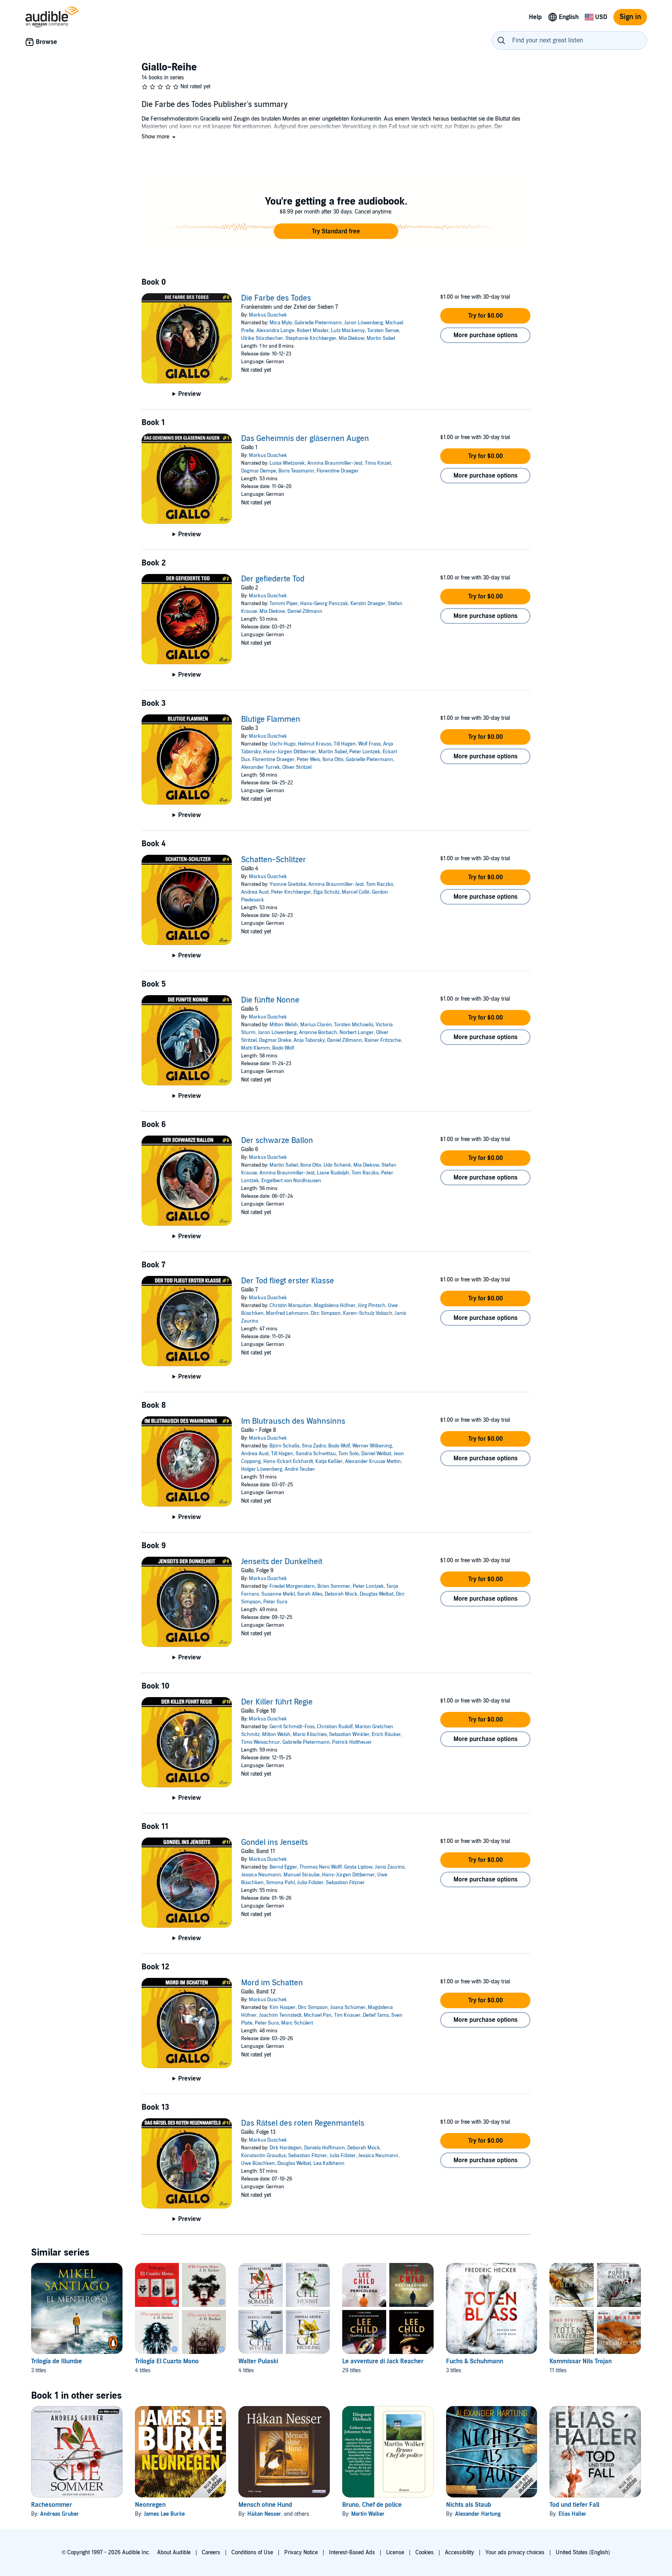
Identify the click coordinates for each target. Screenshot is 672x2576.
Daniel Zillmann (305, 611)
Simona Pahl (280, 1883)
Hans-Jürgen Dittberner (290, 752)
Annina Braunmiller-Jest (335, 463)
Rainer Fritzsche (383, 1040)
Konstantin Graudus (263, 2156)
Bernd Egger (283, 1867)
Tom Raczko (380, 884)
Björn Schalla (284, 1446)
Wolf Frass (369, 744)
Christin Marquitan (290, 1305)
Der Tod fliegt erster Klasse (288, 1281)
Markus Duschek (268, 315)
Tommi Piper (284, 604)
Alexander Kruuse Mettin (373, 1461)
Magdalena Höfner (335, 1305)
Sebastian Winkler (349, 1734)
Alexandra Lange (275, 331)
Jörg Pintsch (372, 1305)
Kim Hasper (283, 2007)
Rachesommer (52, 2505)
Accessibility (459, 2552)
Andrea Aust (255, 892)
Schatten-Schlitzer (274, 860)
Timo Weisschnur (261, 1742)
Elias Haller (572, 2514)
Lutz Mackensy (348, 331)
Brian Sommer (334, 1586)
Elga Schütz (326, 892)
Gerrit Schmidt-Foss (292, 1727)
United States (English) (583, 2552)
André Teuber (300, 1469)
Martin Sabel (381, 338)
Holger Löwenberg (262, 1469)
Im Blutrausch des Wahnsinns (293, 1421)
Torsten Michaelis (354, 1025)
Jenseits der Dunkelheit (282, 1562)
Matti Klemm (255, 1048)
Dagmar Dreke (275, 1040)
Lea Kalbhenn (329, 2163)
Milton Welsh (284, 1025)
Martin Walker (368, 2514)
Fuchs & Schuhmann (475, 2361)
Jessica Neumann (261, 1875)
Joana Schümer (348, 2007)
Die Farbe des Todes (276, 298)
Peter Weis (308, 759)
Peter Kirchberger (291, 892)
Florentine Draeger (338, 471)
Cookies (424, 2552)
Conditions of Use (252, 2552)
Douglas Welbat (377, 1594)
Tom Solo (349, 1454)
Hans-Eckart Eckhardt (288, 1461)
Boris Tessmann (296, 471)
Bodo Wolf (283, 1048)
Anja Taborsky (309, 1040)
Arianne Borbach (318, 1032)
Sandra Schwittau (316, 1454)
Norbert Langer (357, 1032)
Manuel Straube (302, 1875)
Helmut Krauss (315, 744)
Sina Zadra (314, 1446)
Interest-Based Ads (352, 2552)
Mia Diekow (352, 338)
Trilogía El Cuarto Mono (167, 2361)
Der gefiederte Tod (273, 579)
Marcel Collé (356, 892)
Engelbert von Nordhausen (291, 1181)
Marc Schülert (297, 2023)
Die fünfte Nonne (270, 1000)
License (395, 2552)
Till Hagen (345, 744)
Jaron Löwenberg (364, 323)
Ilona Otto (333, 759)
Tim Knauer (347, 2015)
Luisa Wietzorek (287, 463)
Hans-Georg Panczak (324, 604)
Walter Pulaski (258, 2361)
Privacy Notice (301, 2552)
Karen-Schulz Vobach (368, 1313)
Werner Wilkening (372, 1446)
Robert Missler (313, 331)
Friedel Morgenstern (292, 1586)
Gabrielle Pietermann (318, 323)
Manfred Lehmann (287, 1313)
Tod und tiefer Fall (574, 2505)
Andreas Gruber (59, 2514)
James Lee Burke (164, 2514)
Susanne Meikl (278, 1594)
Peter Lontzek (365, 752)
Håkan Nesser (264, 2514)
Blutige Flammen (271, 719)
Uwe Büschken (258, 2163)
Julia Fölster (310, 1883)
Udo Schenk (337, 1165)
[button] (159, 137)
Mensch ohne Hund (265, 2505)
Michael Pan (318, 2015)
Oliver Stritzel (297, 767)
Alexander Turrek (261, 767)
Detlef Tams (376, 2015)
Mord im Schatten (272, 1983)
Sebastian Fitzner (345, 1883)
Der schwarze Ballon (277, 1141)
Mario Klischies (310, 1734)
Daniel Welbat (376, 1454)
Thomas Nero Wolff (321, 1867)
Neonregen (150, 2505)
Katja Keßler (329, 1461)
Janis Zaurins (390, 1867)
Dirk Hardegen (286, 2148)
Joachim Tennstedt (280, 2015)
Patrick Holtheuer (352, 1742)
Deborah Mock (341, 1594)
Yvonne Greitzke (288, 884)
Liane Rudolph (333, 1173)
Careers (211, 2552)
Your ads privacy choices (515, 2552)
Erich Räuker (386, 1734)
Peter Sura (275, 1602)
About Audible (174, 2552)
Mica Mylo (281, 323)
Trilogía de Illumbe (57, 2361)
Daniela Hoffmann (325, 2148)
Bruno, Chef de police (372, 2505)
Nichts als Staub (469, 2505)
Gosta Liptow (358, 1867)
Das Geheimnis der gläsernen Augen (305, 439)
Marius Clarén (316, 1025)
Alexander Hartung (478, 2514)
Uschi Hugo (283, 744)
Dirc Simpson (326, 1313)
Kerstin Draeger (368, 604)
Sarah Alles (310, 1594)
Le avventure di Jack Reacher (383, 2361)
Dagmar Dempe (259, 471)
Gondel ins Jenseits (275, 1843)
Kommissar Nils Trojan (581, 2361)
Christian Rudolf (335, 1727)
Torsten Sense (383, 331)
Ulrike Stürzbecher (262, 338)
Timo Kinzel (378, 463)
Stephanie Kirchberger (311, 338)
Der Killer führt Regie (277, 1702)
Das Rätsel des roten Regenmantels (303, 2123)
